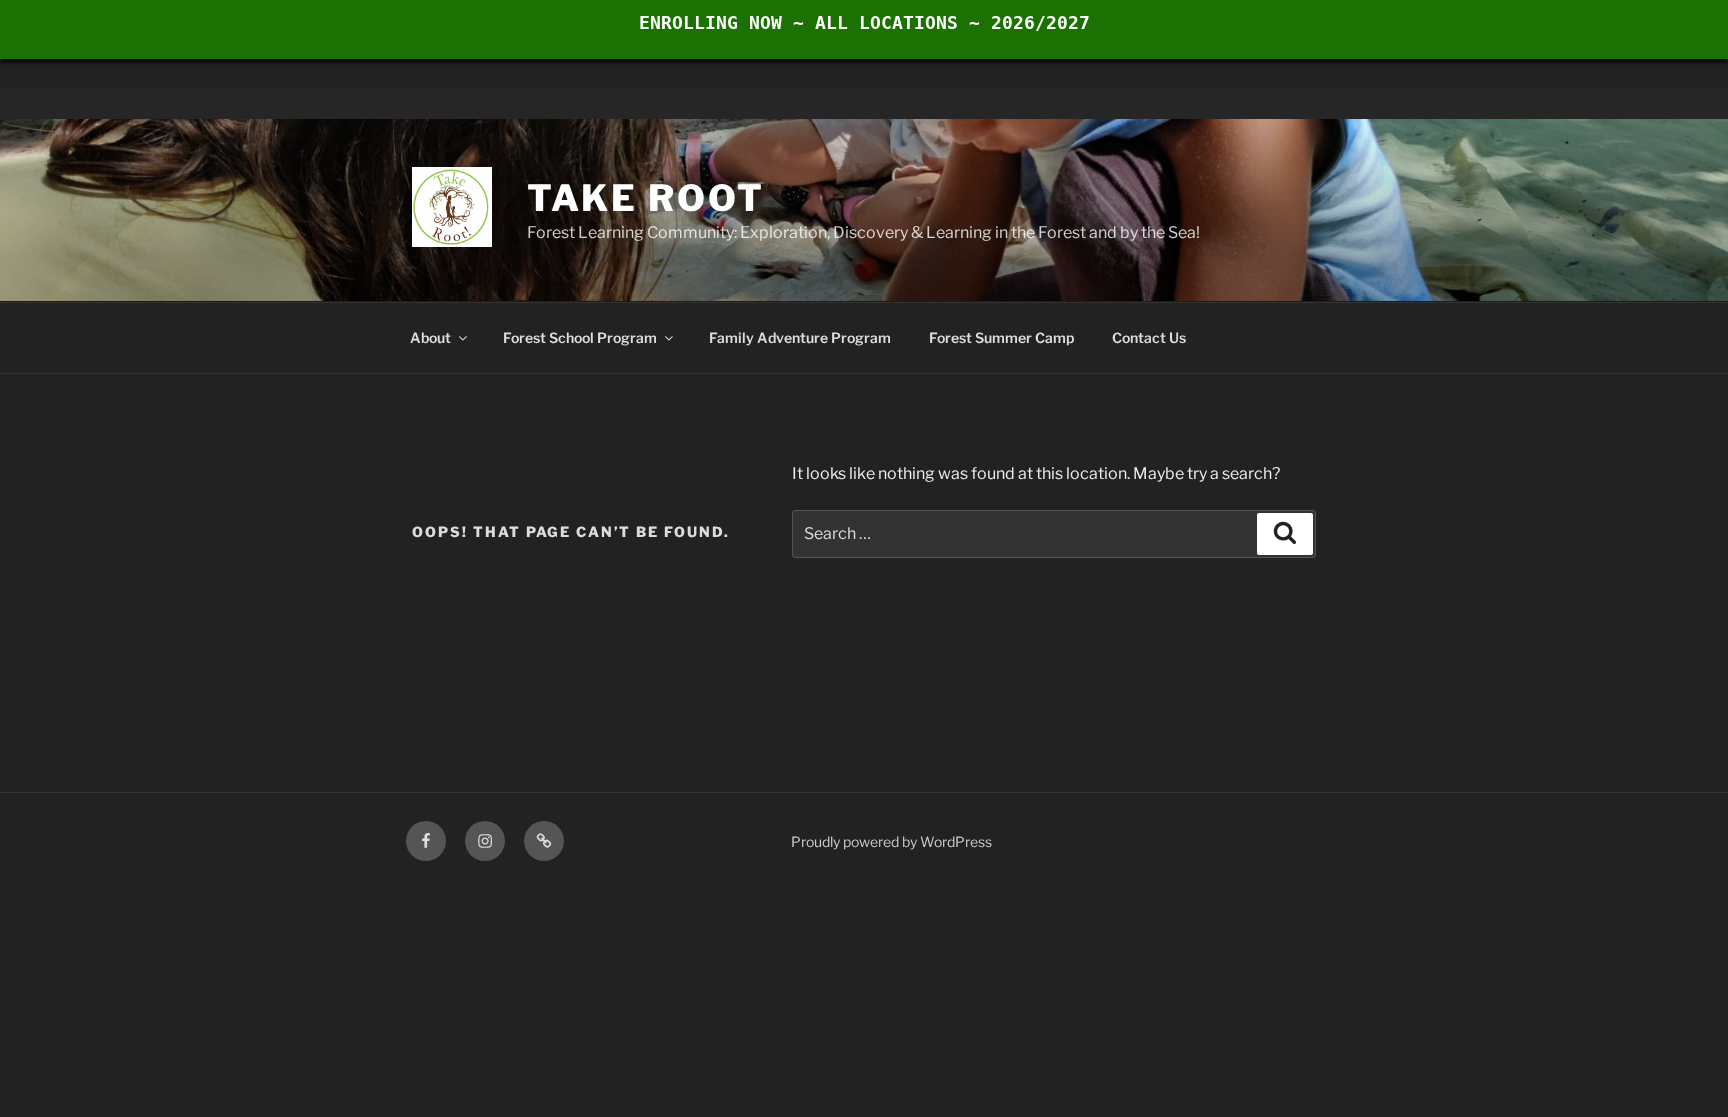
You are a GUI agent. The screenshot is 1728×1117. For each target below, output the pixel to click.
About (430, 337)
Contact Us (1149, 337)
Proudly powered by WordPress (891, 841)
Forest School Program (580, 337)
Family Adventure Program (800, 337)
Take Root (646, 198)
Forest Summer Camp (1001, 337)
